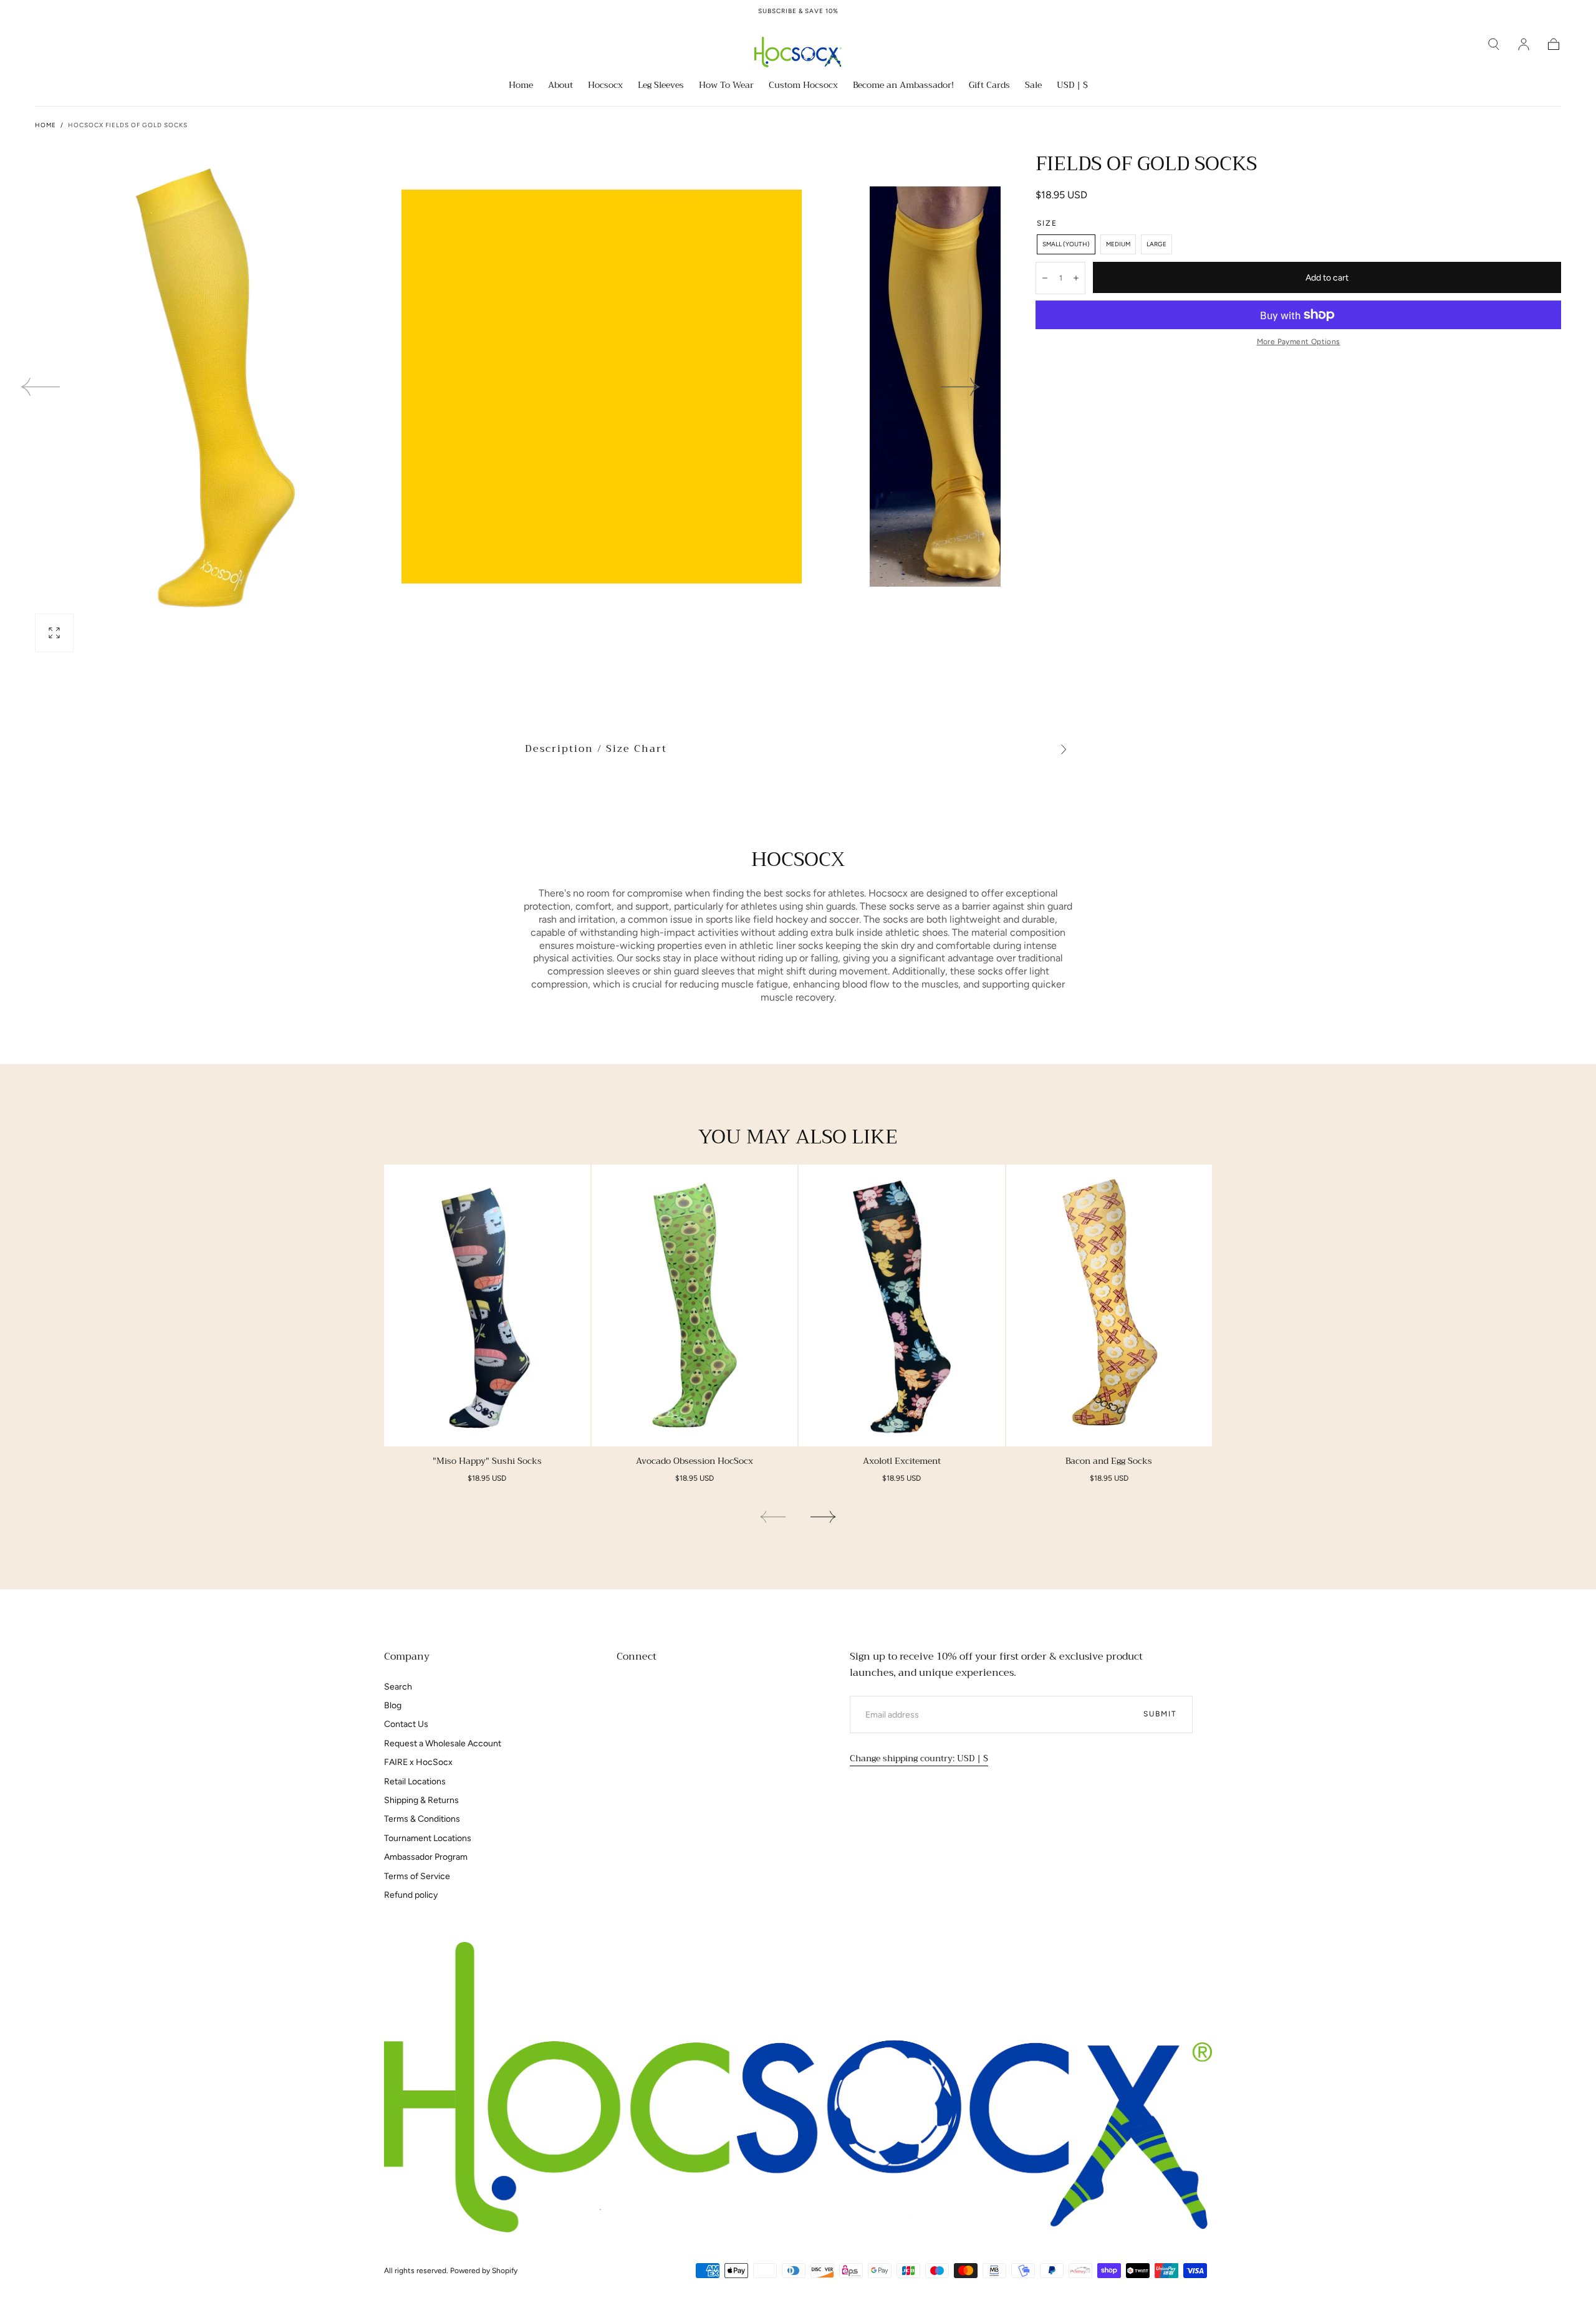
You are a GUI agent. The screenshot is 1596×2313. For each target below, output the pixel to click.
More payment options (1299, 342)
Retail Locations (415, 1782)
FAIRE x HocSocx (418, 1762)
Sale (1033, 86)
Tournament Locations (428, 1838)
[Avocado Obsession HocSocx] (695, 1305)
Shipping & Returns (421, 1800)
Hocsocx (605, 86)
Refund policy (411, 1895)
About (560, 86)
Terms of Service (417, 1876)
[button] (1494, 44)
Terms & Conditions (422, 1819)
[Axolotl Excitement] (902, 1305)
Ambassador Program (426, 1857)
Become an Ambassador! (903, 86)
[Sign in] (1524, 44)
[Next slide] (961, 387)
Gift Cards (989, 86)
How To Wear (726, 86)
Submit (1160, 1714)
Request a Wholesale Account (443, 1743)
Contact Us (406, 1724)
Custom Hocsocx (803, 86)
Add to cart (1327, 278)
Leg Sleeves (661, 86)
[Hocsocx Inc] (798, 2088)
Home (521, 86)
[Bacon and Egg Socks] (1109, 1305)
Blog (393, 1705)
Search (398, 1687)
